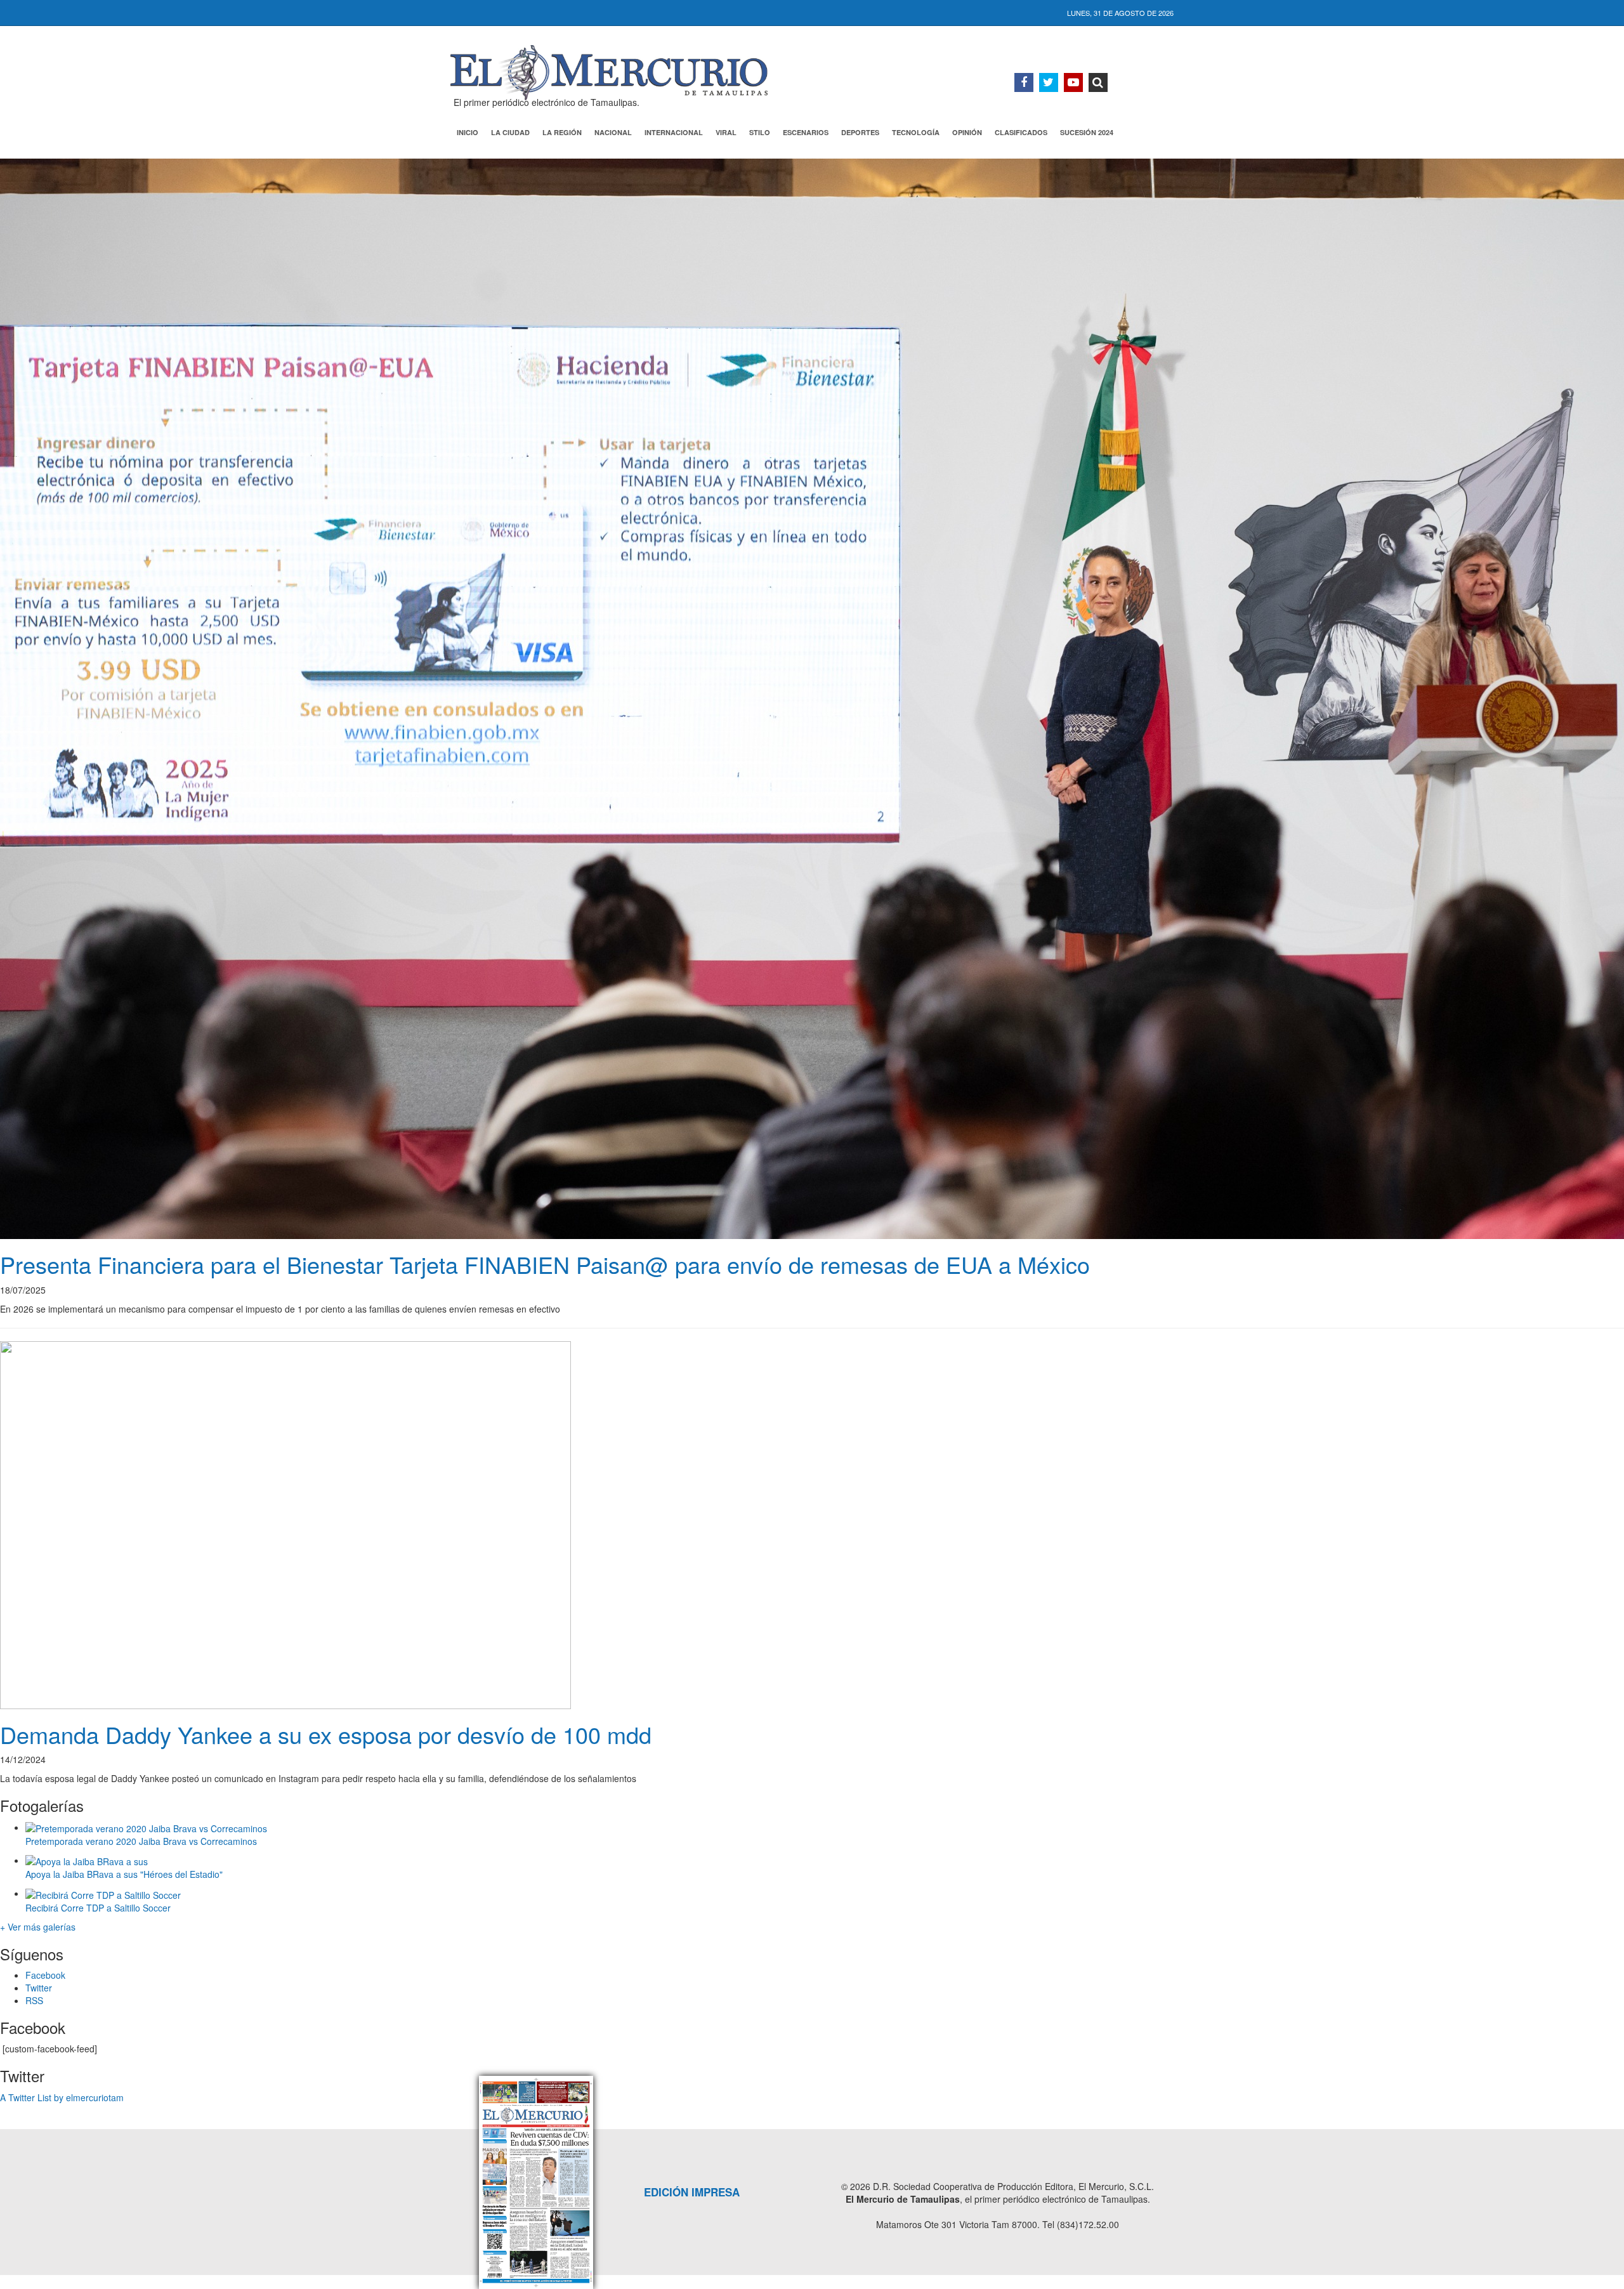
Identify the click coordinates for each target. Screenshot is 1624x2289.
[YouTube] (1073, 82)
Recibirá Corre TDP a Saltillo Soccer (98, 1908)
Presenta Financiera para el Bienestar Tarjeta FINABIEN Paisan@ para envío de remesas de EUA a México (545, 1264)
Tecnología (916, 132)
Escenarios (806, 132)
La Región (562, 132)
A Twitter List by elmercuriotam (62, 2097)
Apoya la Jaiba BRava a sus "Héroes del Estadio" (124, 1874)
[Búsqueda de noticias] (1098, 82)
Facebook (45, 1975)
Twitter (39, 1988)
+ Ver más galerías (38, 1927)
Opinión (967, 132)
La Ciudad (510, 132)
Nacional (613, 132)
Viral (726, 132)
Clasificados (1021, 132)
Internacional (674, 132)
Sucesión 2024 (1087, 132)
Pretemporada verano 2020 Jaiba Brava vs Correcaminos (141, 1841)
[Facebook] (1024, 82)
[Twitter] (1049, 82)
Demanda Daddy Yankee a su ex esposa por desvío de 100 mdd (329, 1734)
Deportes (860, 132)
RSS (34, 2000)
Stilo (760, 132)
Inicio (468, 132)
